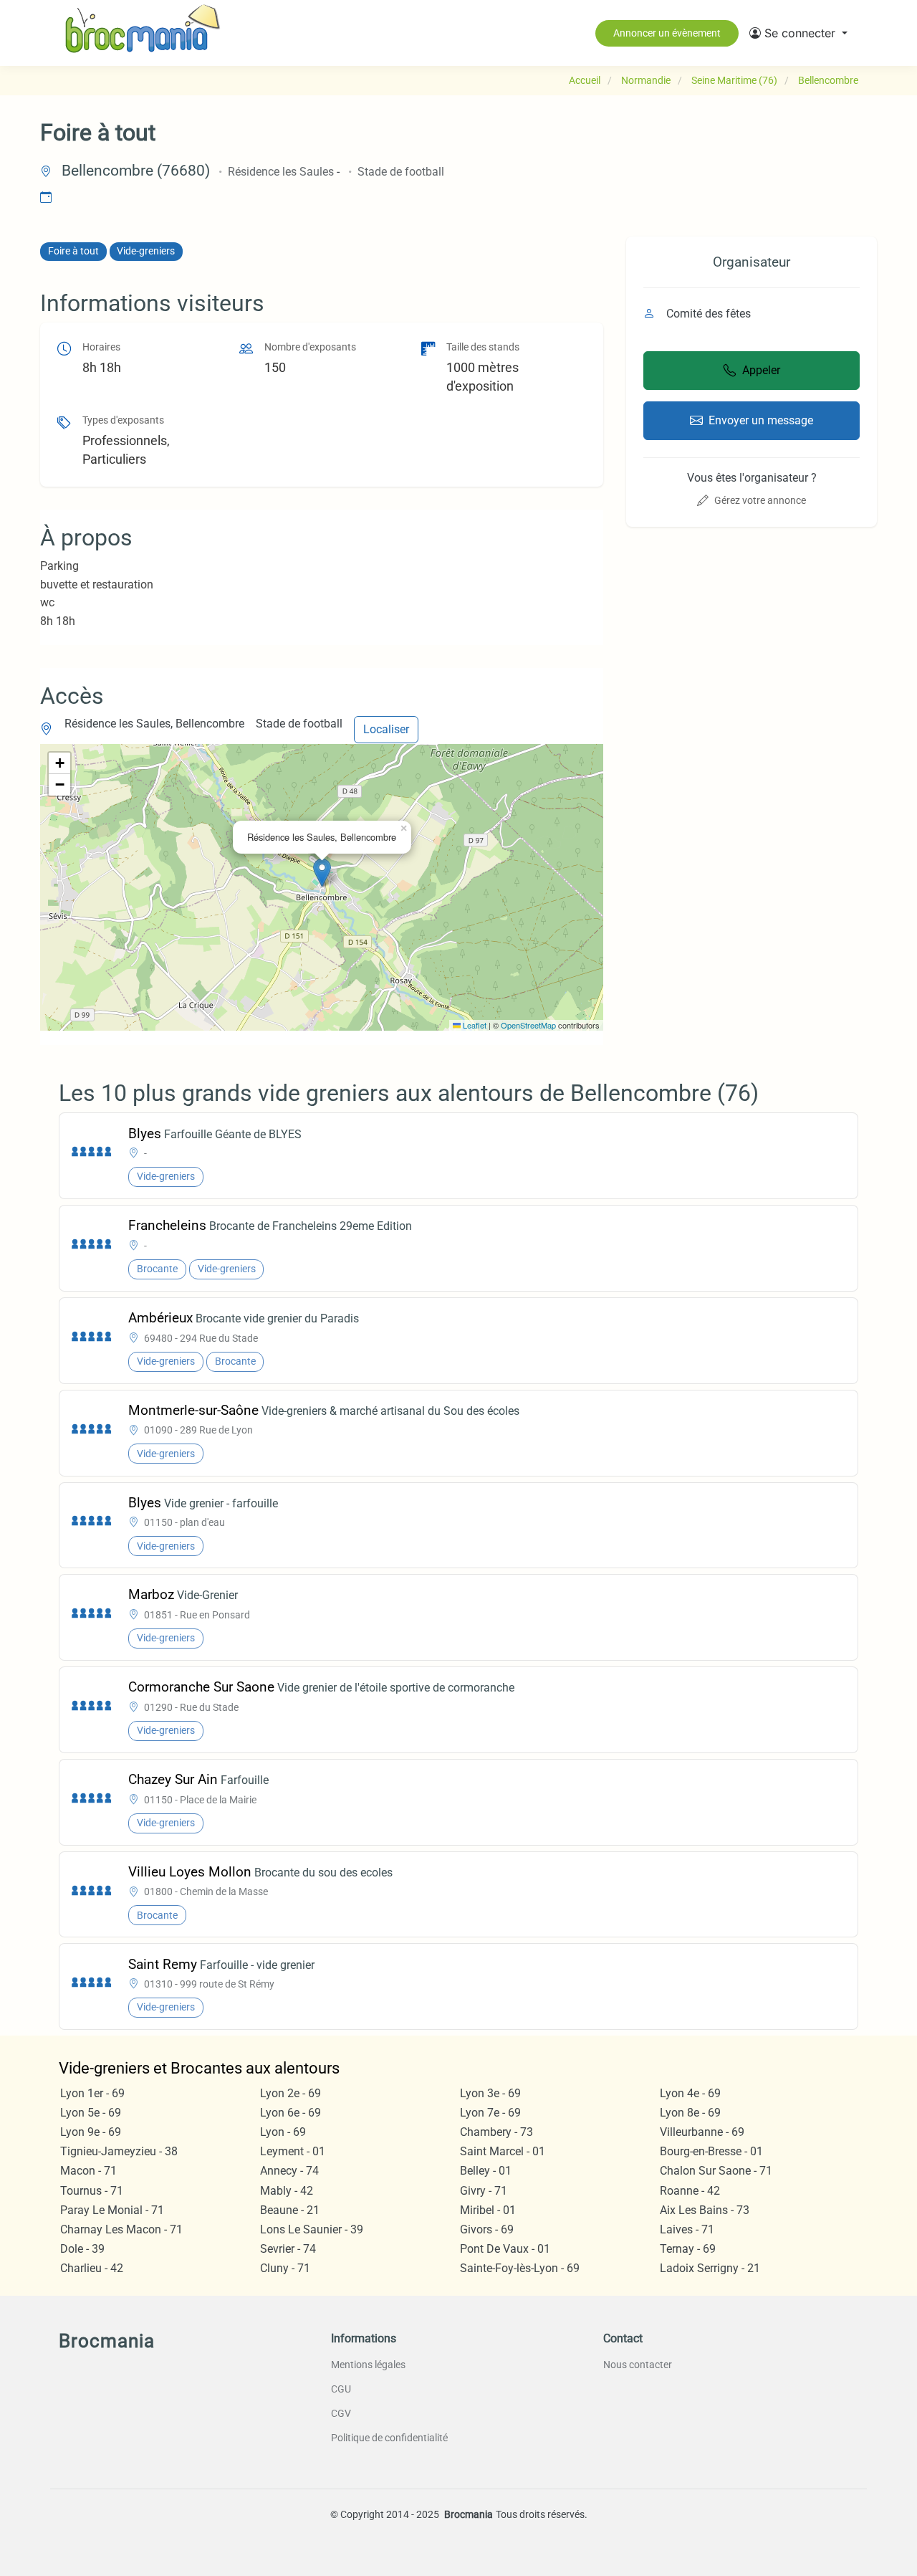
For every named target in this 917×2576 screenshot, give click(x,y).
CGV (341, 2413)
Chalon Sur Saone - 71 (716, 2171)
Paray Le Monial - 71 (112, 2210)
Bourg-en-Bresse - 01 (711, 2151)
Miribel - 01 (488, 2210)
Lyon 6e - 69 (291, 2113)
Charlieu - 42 (92, 2268)
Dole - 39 (82, 2249)
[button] (798, 33)
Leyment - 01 (293, 2151)
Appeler (761, 370)
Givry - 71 (484, 2191)
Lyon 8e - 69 (690, 2113)
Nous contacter (638, 2365)
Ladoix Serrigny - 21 (710, 2268)
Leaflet (474, 1025)
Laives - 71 (687, 2229)
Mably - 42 (287, 2191)
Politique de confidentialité (389, 2438)
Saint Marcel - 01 (503, 2151)
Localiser (386, 729)
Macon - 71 (88, 2171)
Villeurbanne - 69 (702, 2132)
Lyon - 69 (283, 2132)
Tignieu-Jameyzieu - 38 (119, 2151)
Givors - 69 (487, 2229)
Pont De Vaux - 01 (505, 2249)
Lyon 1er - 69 (92, 2093)
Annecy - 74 (289, 2171)
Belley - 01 (486, 2171)
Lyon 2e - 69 (291, 2093)
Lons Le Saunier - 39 (312, 2229)
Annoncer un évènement (667, 33)
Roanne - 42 (690, 2191)
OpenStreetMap (528, 1025)
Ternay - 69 (688, 2249)
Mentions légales (368, 2365)
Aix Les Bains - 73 (705, 2210)
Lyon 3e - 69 (490, 2093)
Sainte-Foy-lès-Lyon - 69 (520, 2268)
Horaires (101, 347)
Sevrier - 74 (288, 2249)
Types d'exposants (123, 420)
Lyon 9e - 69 (91, 2132)
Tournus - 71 (92, 2191)
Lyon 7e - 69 (490, 2113)
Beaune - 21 (290, 2210)
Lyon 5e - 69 (91, 2113)
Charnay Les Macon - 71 (121, 2229)
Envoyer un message (761, 420)
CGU (341, 2389)
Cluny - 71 (285, 2268)
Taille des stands (483, 347)
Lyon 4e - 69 (690, 2093)
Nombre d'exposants (310, 347)
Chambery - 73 (496, 2132)
